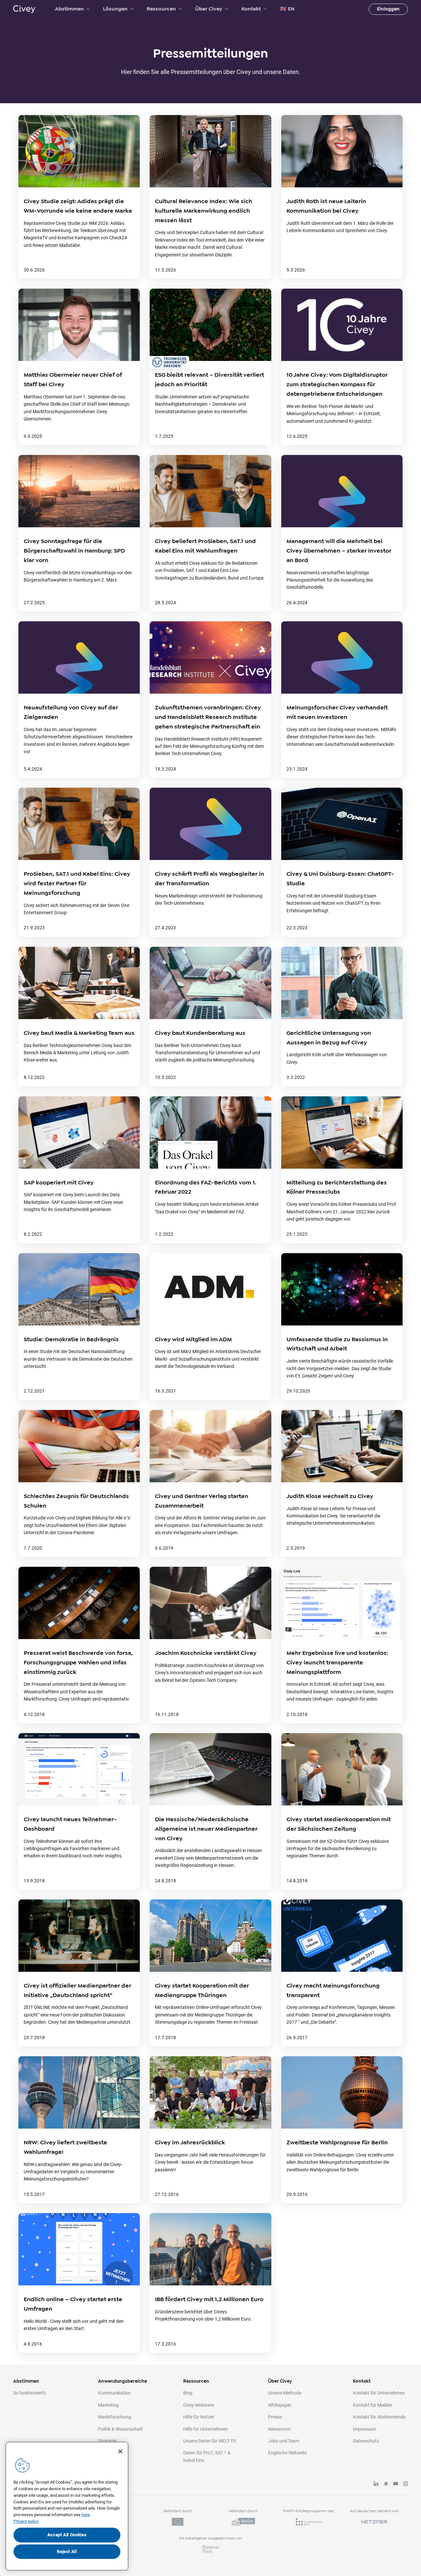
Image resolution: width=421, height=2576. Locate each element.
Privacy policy (26, 2521)
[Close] (120, 2451)
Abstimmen (69, 9)
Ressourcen (161, 9)
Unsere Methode (285, 2393)
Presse (275, 2417)
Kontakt (251, 9)
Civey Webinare (199, 2405)
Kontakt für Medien (372, 2405)
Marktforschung (115, 2417)
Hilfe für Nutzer (199, 2417)
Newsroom (279, 2429)
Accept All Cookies (67, 2535)
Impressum (364, 2429)
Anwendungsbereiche (123, 2381)
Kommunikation (114, 2393)
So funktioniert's (29, 2393)
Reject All (67, 2552)
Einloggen (388, 9)
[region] (67, 2506)
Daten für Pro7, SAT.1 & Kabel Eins (207, 2456)
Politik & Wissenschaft (121, 2429)
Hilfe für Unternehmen (206, 2429)
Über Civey (209, 9)
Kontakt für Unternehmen (379, 2393)
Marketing (108, 2405)
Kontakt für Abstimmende (379, 2417)
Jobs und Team (284, 2441)
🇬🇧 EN (287, 9)
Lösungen (115, 9)
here (86, 2515)
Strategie (107, 2441)
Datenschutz (366, 2441)
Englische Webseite (287, 2453)
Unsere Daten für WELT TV (210, 2441)
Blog (188, 2393)
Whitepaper (280, 2405)
